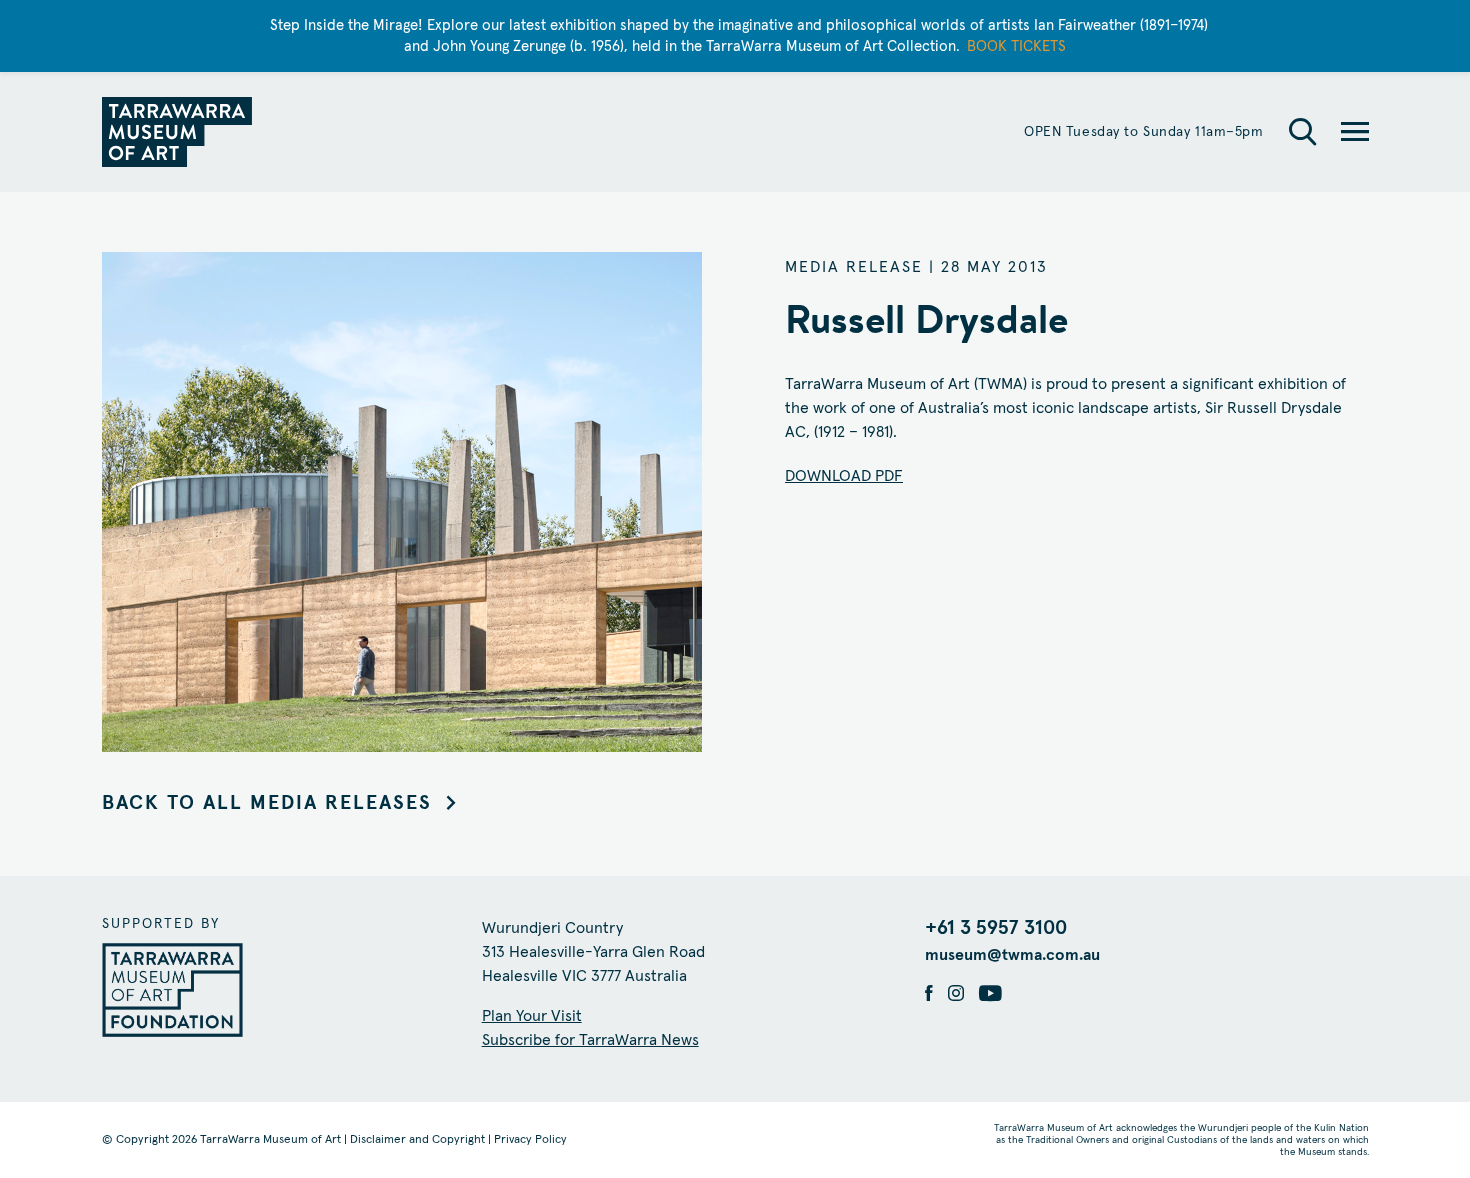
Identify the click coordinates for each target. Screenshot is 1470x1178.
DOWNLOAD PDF (844, 476)
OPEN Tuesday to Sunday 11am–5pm (1143, 132)
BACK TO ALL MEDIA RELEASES (267, 803)
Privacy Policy (530, 1140)
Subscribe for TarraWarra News (590, 1040)
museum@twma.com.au (1012, 955)
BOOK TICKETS (1016, 46)
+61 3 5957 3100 (996, 928)
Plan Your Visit (532, 1016)
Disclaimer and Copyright (417, 1140)
